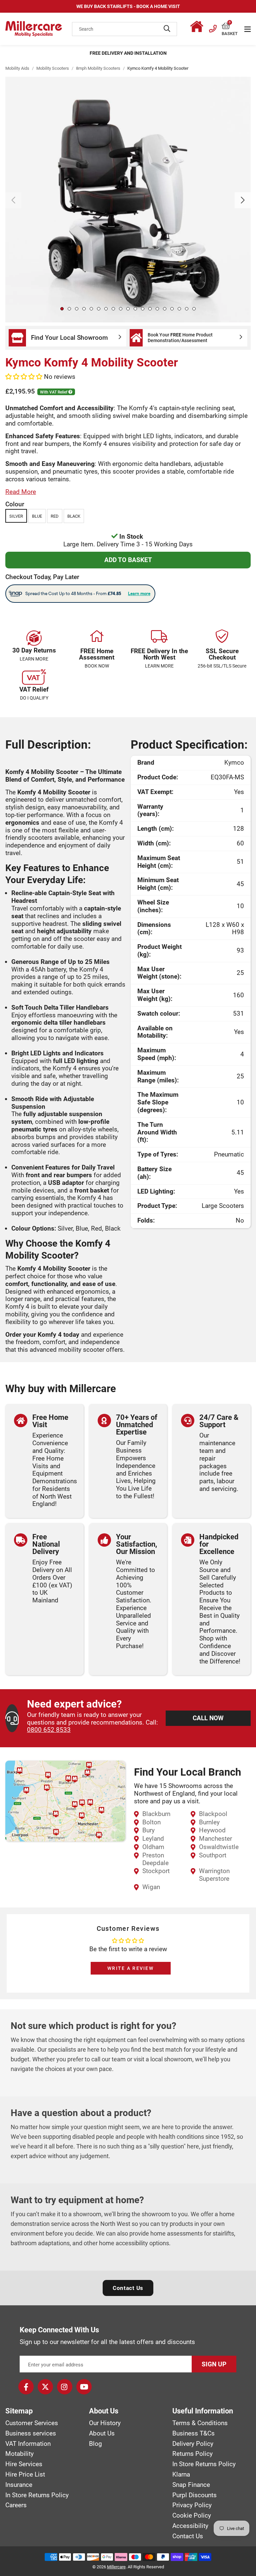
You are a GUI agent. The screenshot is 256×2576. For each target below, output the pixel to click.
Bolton (151, 1822)
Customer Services (32, 2423)
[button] (230, 26)
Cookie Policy (192, 2516)
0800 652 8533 (49, 1730)
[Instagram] (65, 2387)
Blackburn (156, 1814)
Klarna (181, 2475)
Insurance (19, 2485)
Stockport (156, 1871)
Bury (148, 1830)
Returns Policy (192, 2454)
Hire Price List (25, 2475)
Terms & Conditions (200, 2423)
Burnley (209, 1822)
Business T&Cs (193, 2433)
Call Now (208, 1718)
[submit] (167, 29)
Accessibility (190, 2526)
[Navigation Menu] (247, 29)
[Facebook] (26, 2387)
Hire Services (24, 2464)
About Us (102, 2433)
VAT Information (28, 2444)
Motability (19, 2454)
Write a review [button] (130, 1968)
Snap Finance (191, 2485)
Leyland (153, 1839)
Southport (213, 1855)
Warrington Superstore (214, 1875)
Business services (31, 2433)
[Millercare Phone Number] (213, 28)
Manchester (215, 1839)
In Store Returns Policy (37, 2495)
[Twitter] (45, 2387)
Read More (21, 492)
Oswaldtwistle (219, 1847)
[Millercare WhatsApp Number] (198, 28)
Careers (16, 2505)
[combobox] (124, 29)
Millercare (116, 2567)
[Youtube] (84, 2387)
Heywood (212, 1830)
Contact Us (128, 2288)
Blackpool (213, 1814)
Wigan (151, 1887)
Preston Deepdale (155, 1859)
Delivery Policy (193, 2444)
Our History (105, 2423)
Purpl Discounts (194, 2495)
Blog (95, 2444)
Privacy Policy (192, 2505)
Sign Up (214, 2364)
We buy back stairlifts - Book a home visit (128, 6)
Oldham (153, 1847)
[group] (128, 200)
